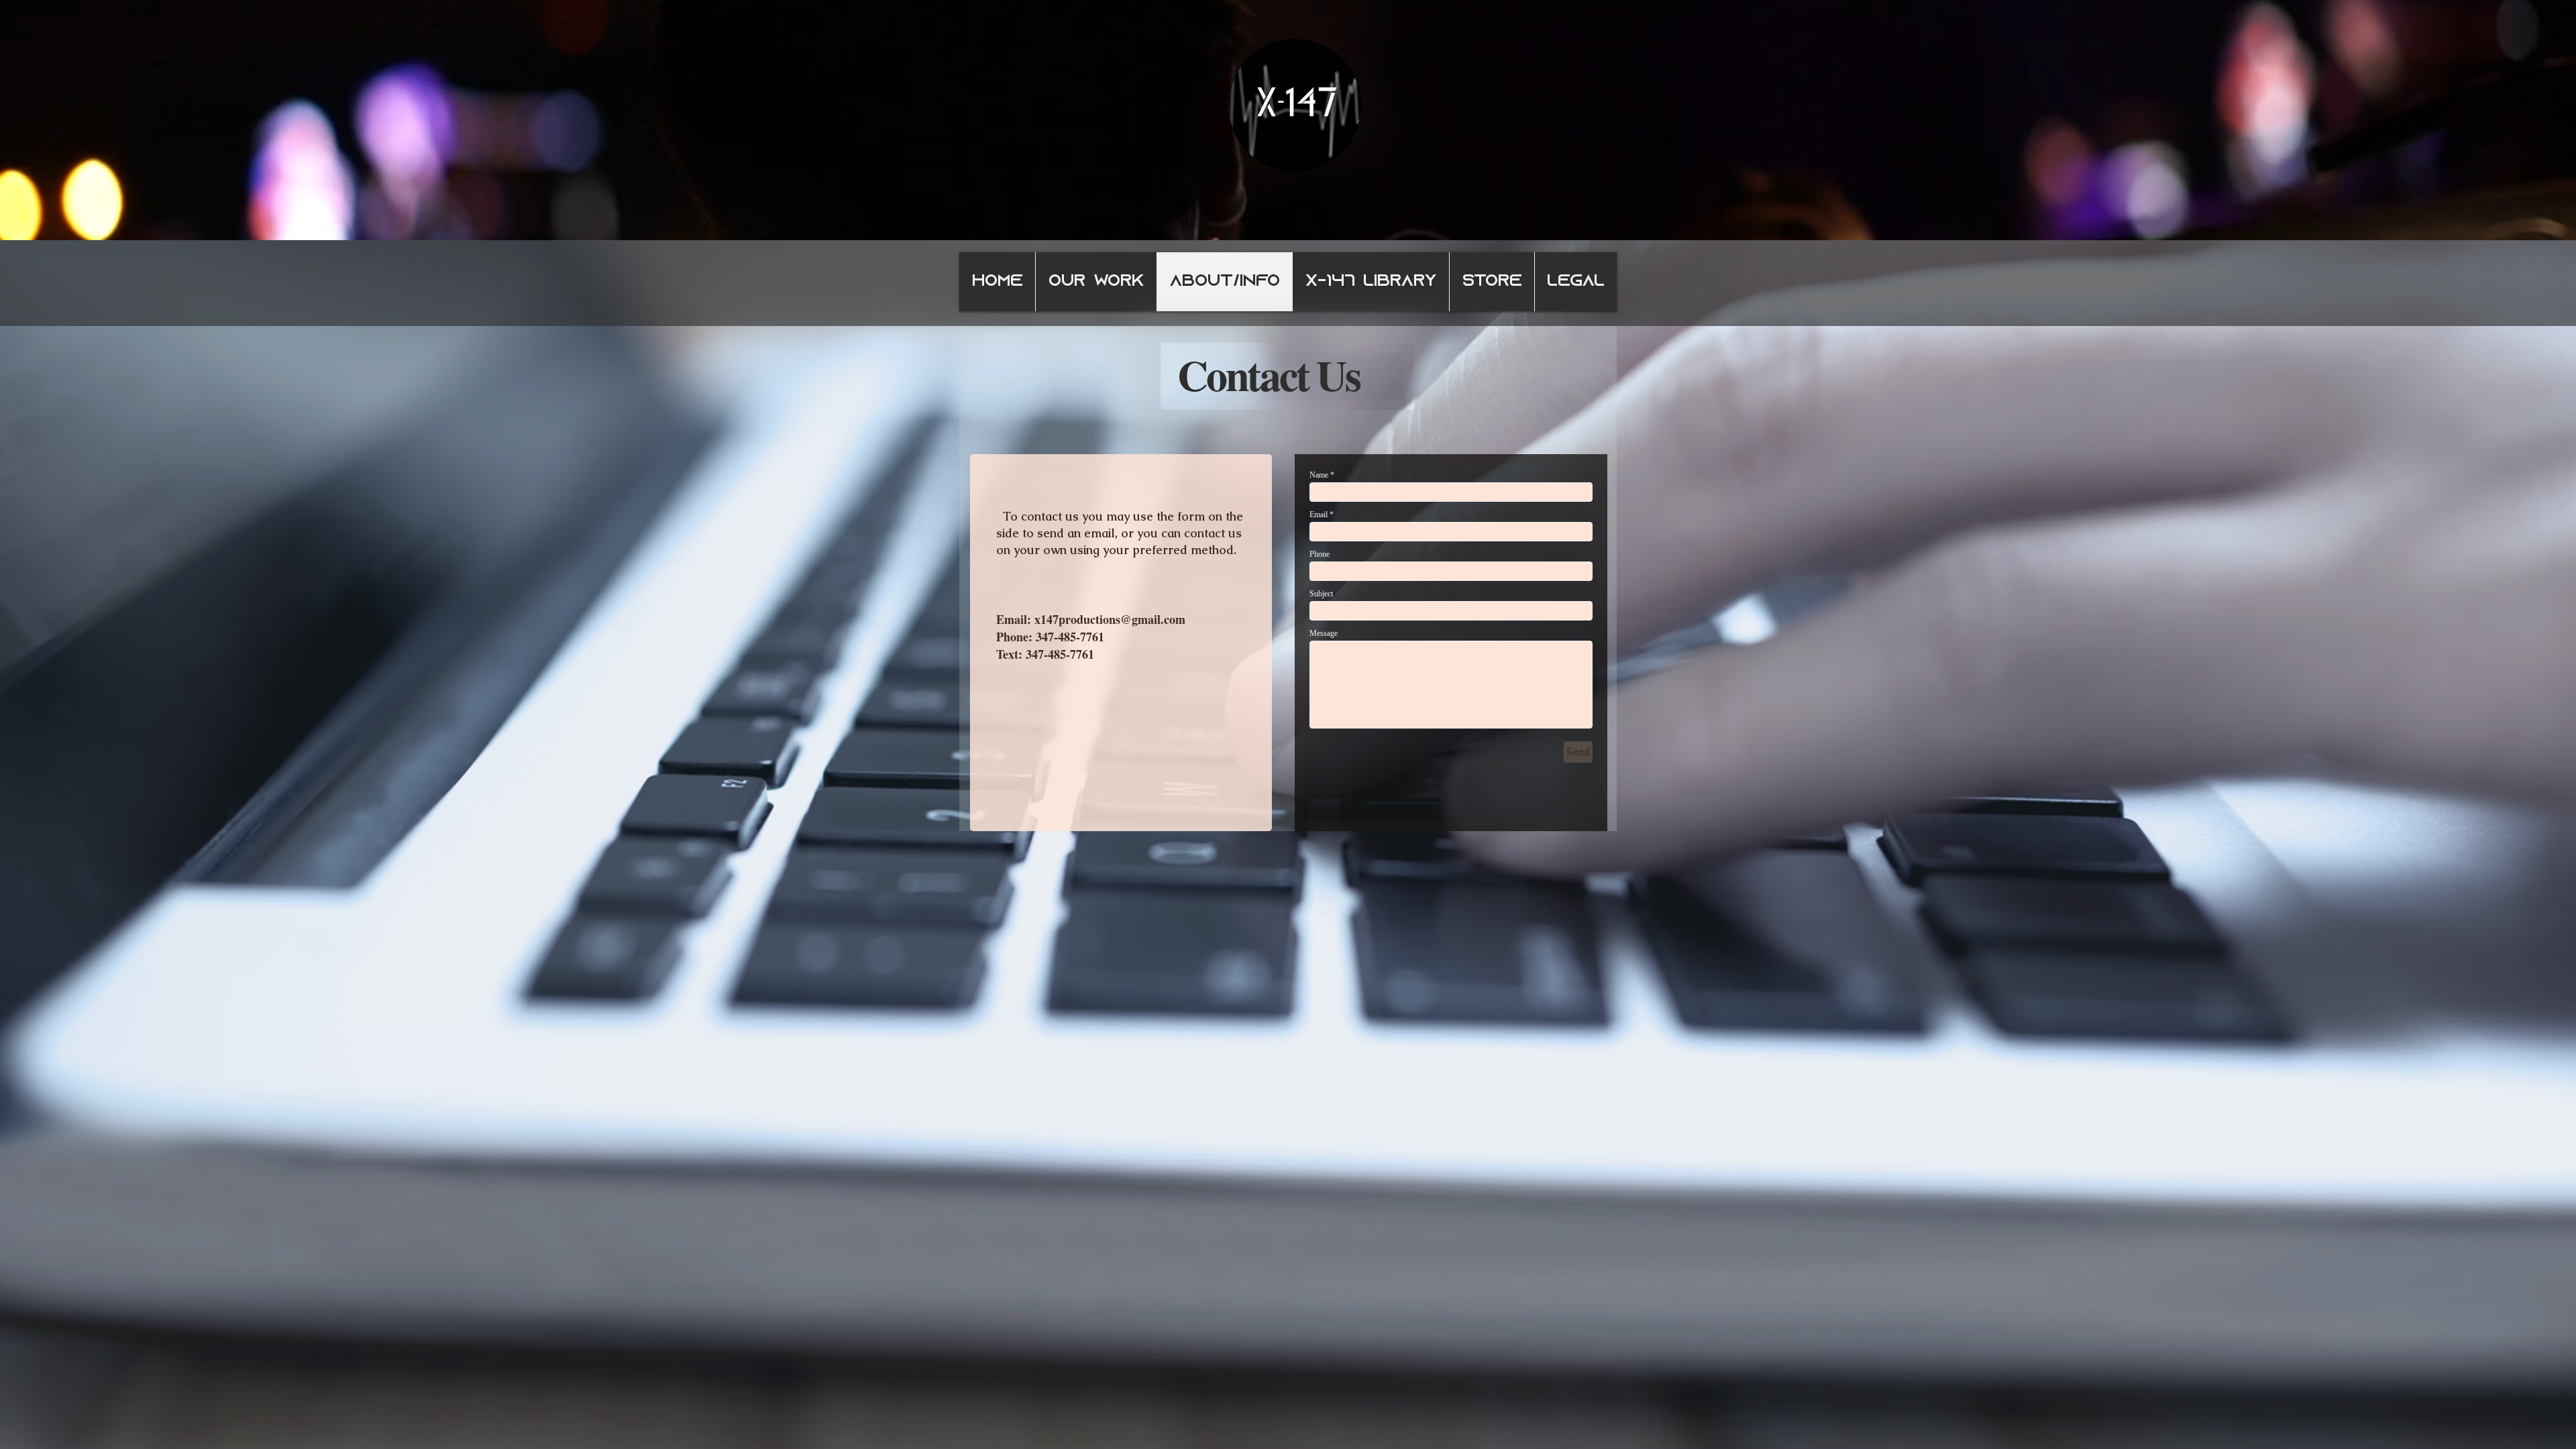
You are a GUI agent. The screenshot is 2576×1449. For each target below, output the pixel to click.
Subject (1321, 594)
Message (1324, 633)
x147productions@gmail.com (1110, 619)
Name (1319, 475)
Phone (1320, 554)
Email (1319, 515)
